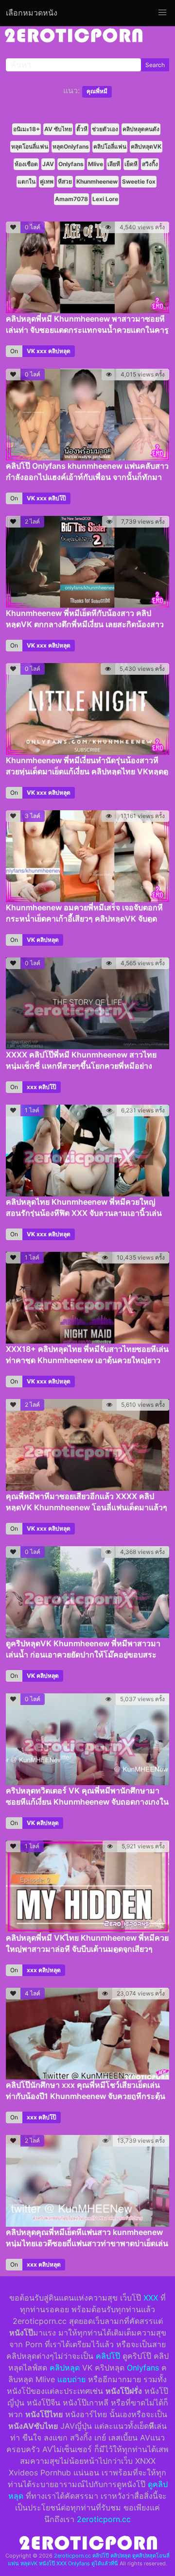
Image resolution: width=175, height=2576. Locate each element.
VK (31, 351)
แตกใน (26, 181)
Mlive (96, 164)
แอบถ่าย (71, 2379)
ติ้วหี (82, 129)
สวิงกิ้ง (150, 164)
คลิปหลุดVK (146, 146)
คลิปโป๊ (57, 498)
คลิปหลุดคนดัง (141, 129)
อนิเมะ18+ (26, 129)
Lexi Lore (105, 199)
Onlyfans (71, 164)
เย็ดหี (131, 164)
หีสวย (65, 181)
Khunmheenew (97, 181)
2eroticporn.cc (104, 2519)
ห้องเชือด (26, 164)
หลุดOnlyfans (71, 146)
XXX (151, 2298)
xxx (42, 351)
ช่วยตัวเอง (105, 129)
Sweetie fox (139, 181)
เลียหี (114, 164)
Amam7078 (71, 199)
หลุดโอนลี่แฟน (30, 146)
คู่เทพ (47, 181)
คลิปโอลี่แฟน (110, 146)
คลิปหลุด (59, 351)
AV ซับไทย (58, 129)
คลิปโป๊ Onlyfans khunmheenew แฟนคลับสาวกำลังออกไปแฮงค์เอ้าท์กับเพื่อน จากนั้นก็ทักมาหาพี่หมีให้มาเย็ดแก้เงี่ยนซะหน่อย (87, 477)
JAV (48, 164)
